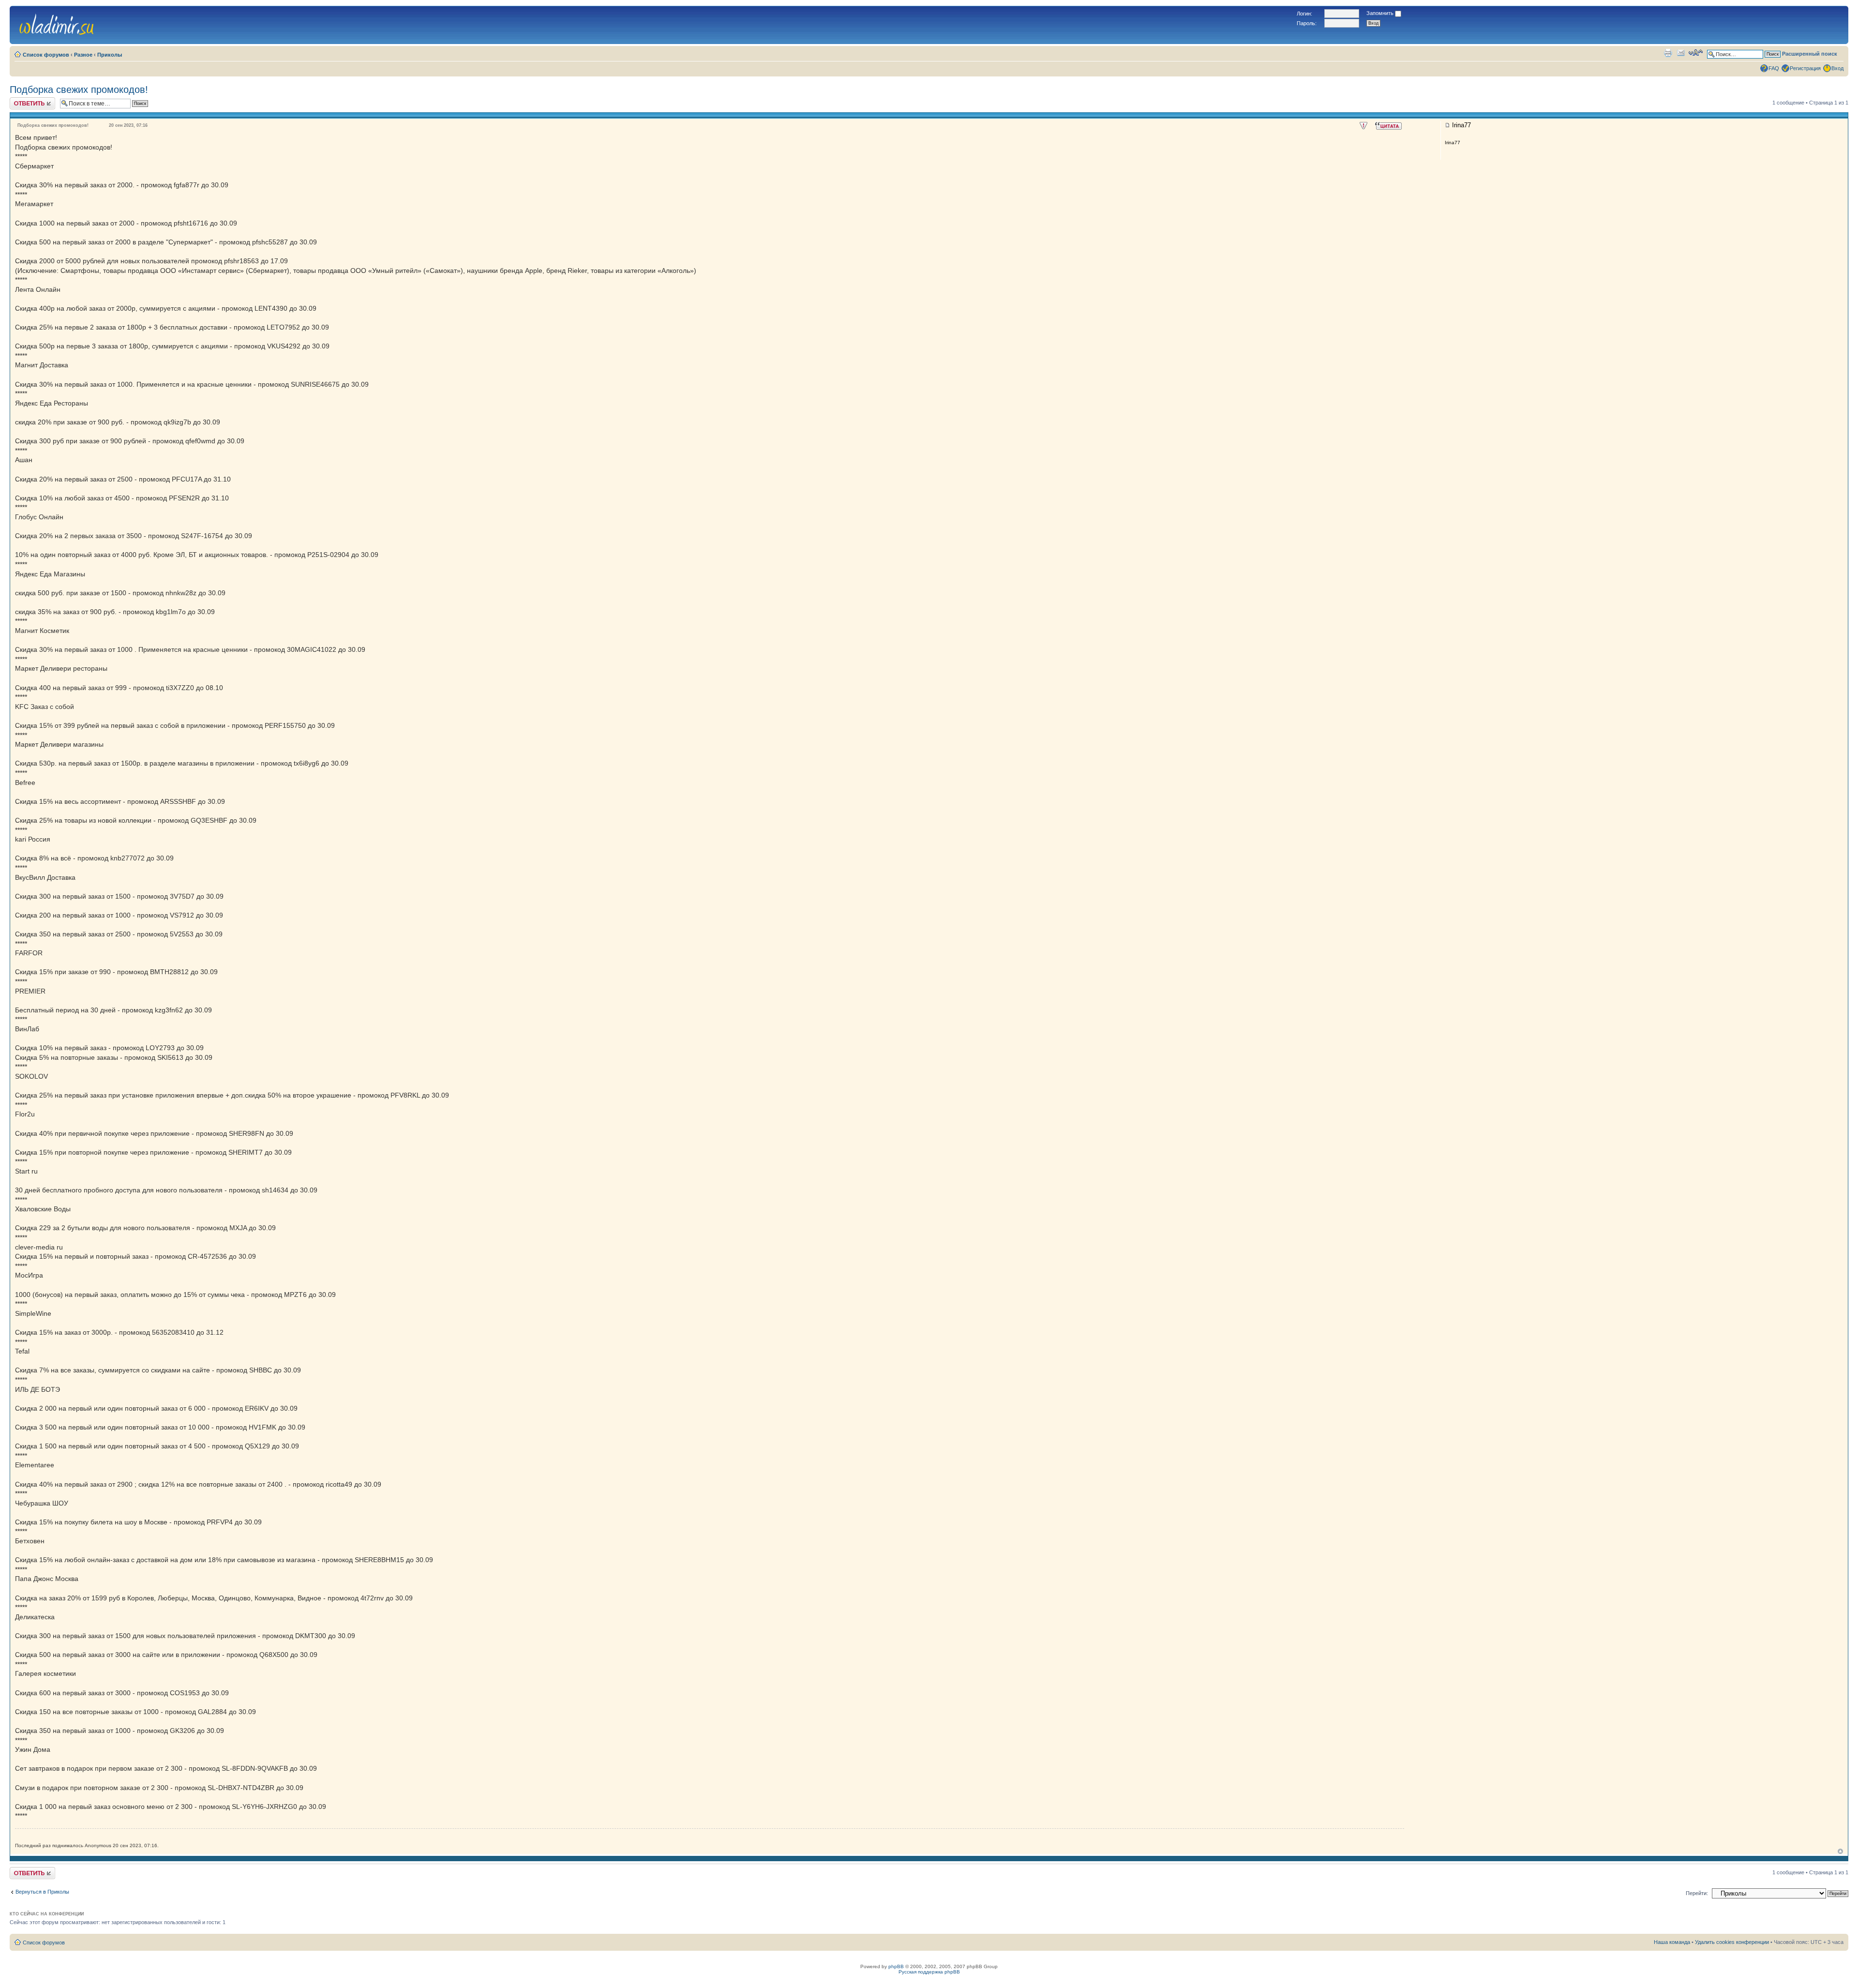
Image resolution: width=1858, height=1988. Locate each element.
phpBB (896, 1966)
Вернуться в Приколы (42, 1892)
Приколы (110, 55)
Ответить (21, 100)
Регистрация (1805, 68)
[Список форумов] (57, 23)
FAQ (1774, 68)
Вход (1837, 68)
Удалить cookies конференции (1732, 1942)
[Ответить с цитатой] (1388, 126)
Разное (83, 55)
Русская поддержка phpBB (929, 1972)
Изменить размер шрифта (1696, 53)
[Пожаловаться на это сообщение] (1364, 126)
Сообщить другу (1681, 53)
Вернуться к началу (1840, 1851)
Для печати (1668, 53)
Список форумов (46, 55)
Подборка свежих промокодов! (79, 90)
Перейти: (1697, 1893)
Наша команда (1672, 1942)
